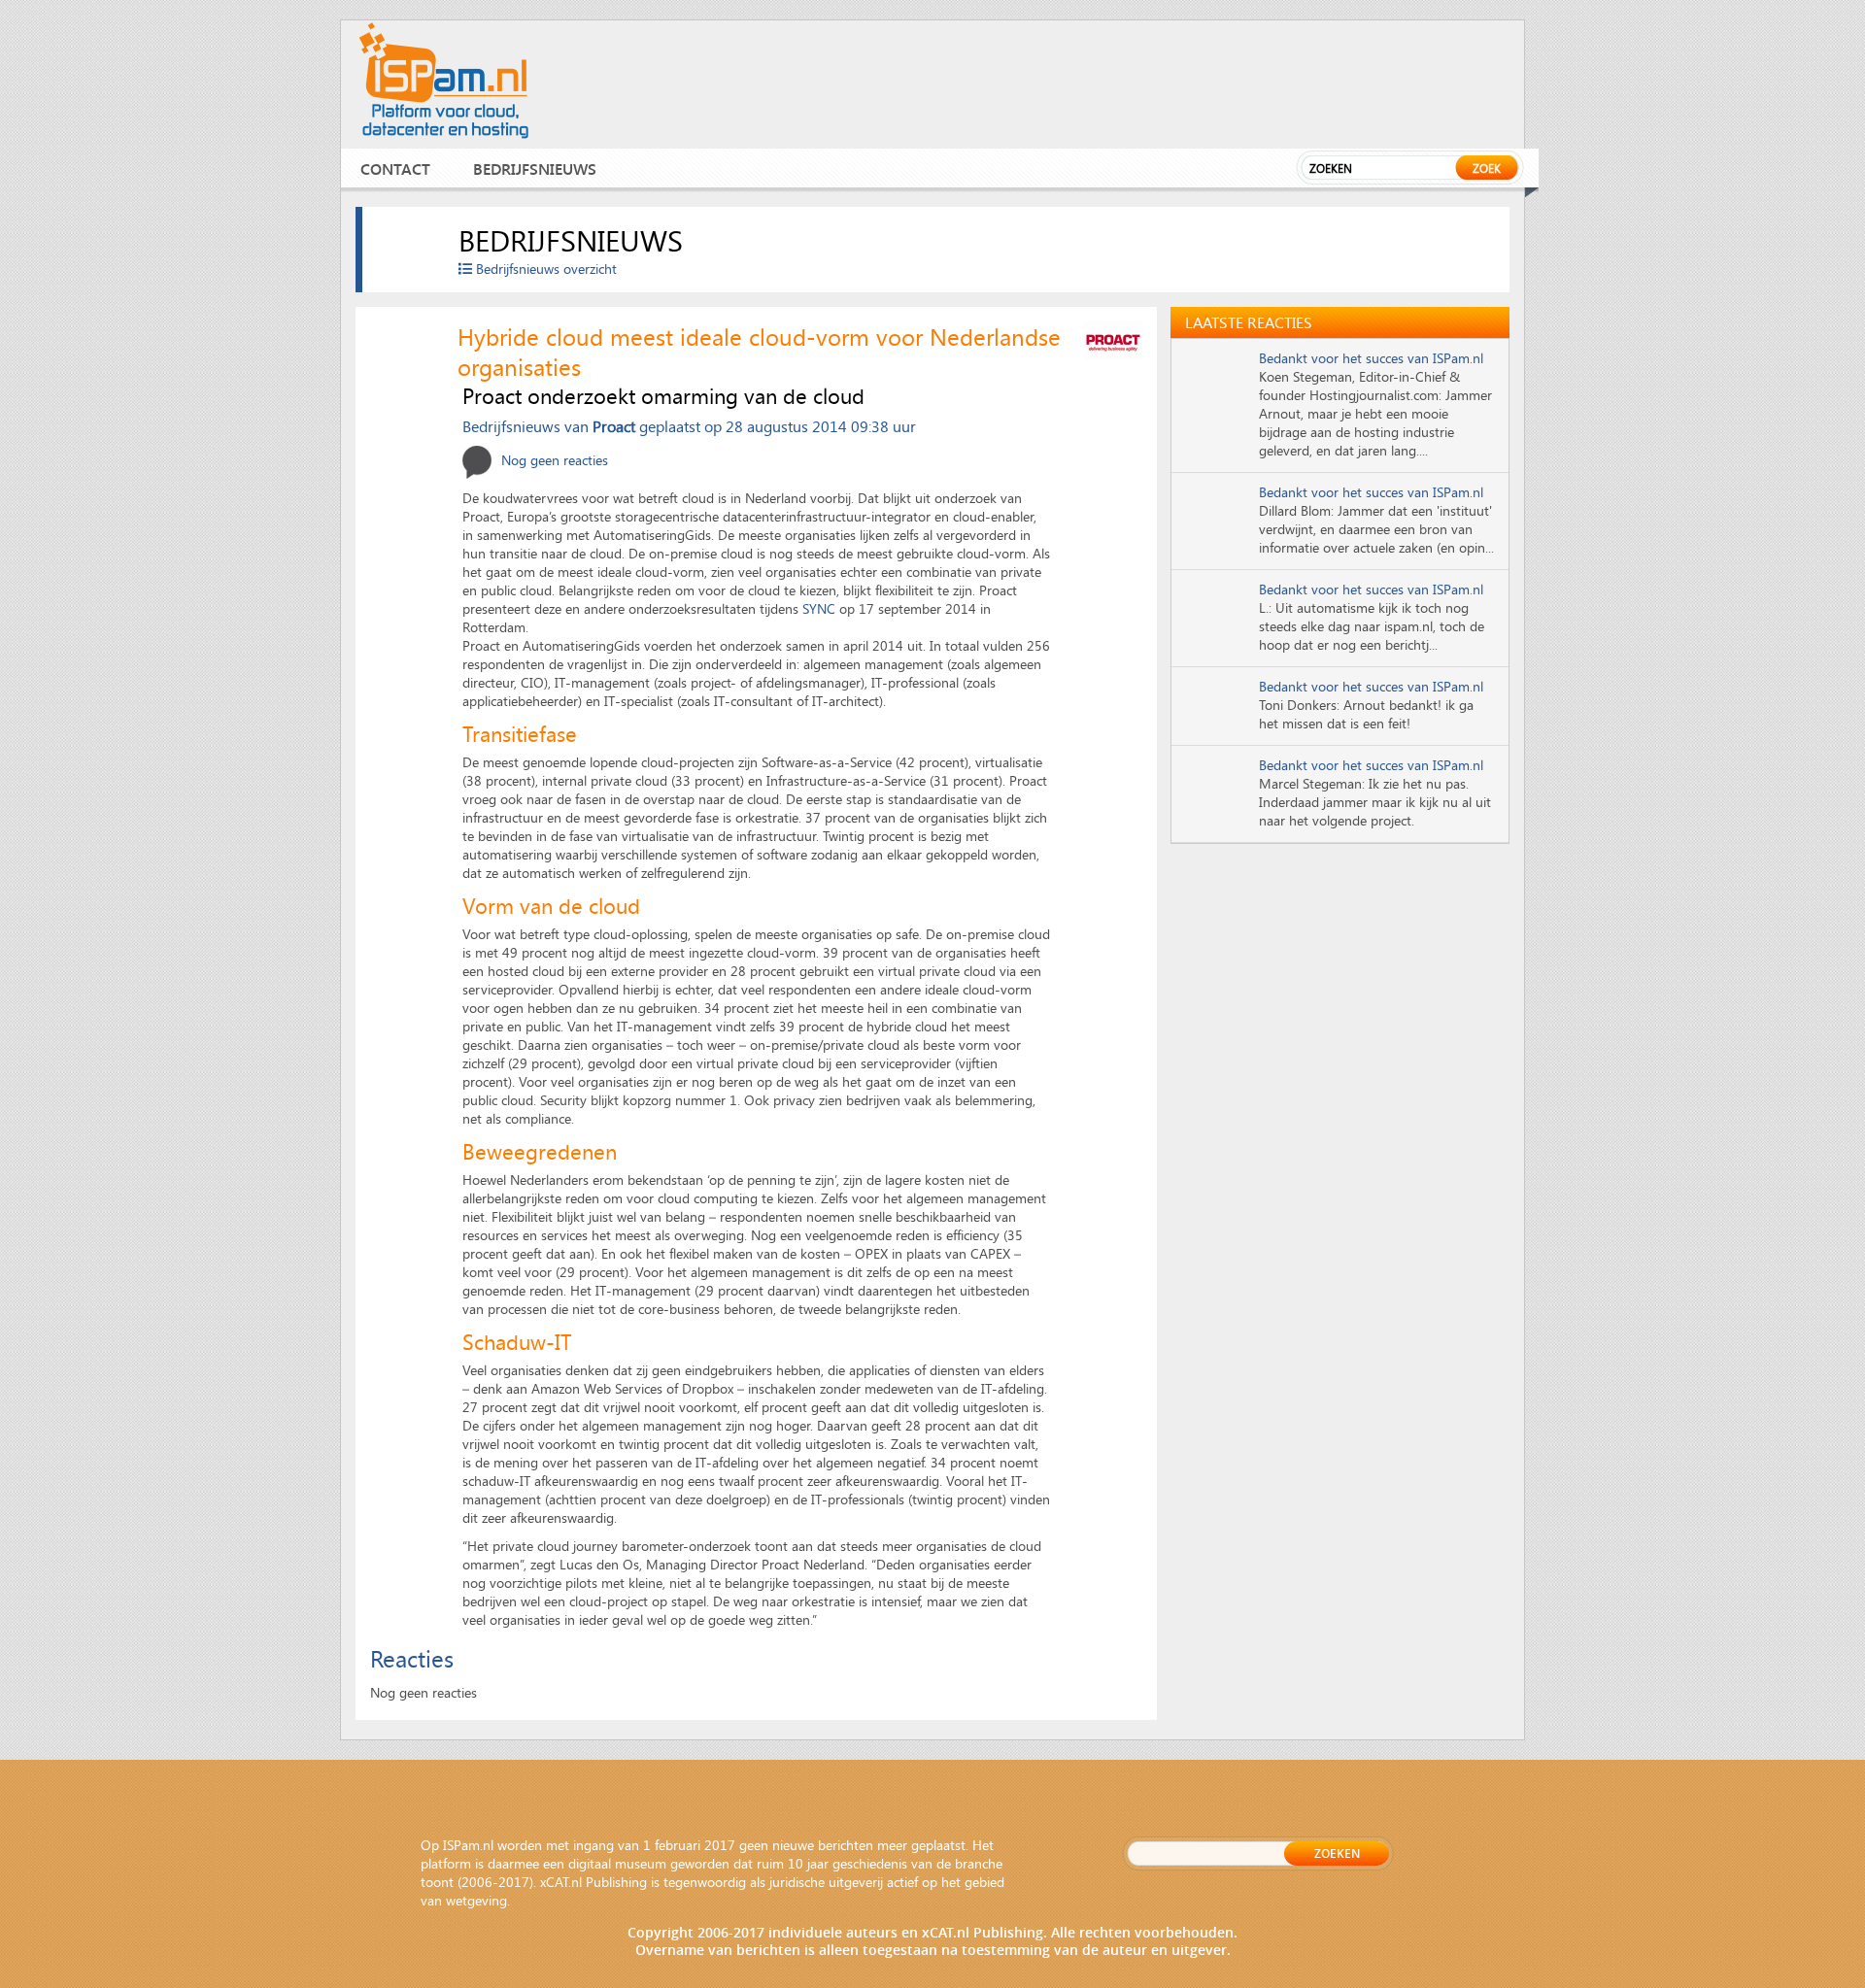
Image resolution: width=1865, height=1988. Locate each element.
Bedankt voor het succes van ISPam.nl (1371, 358)
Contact (395, 168)
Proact (614, 426)
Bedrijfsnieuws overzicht (544, 269)
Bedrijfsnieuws (535, 168)
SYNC (819, 608)
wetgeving (476, 1900)
